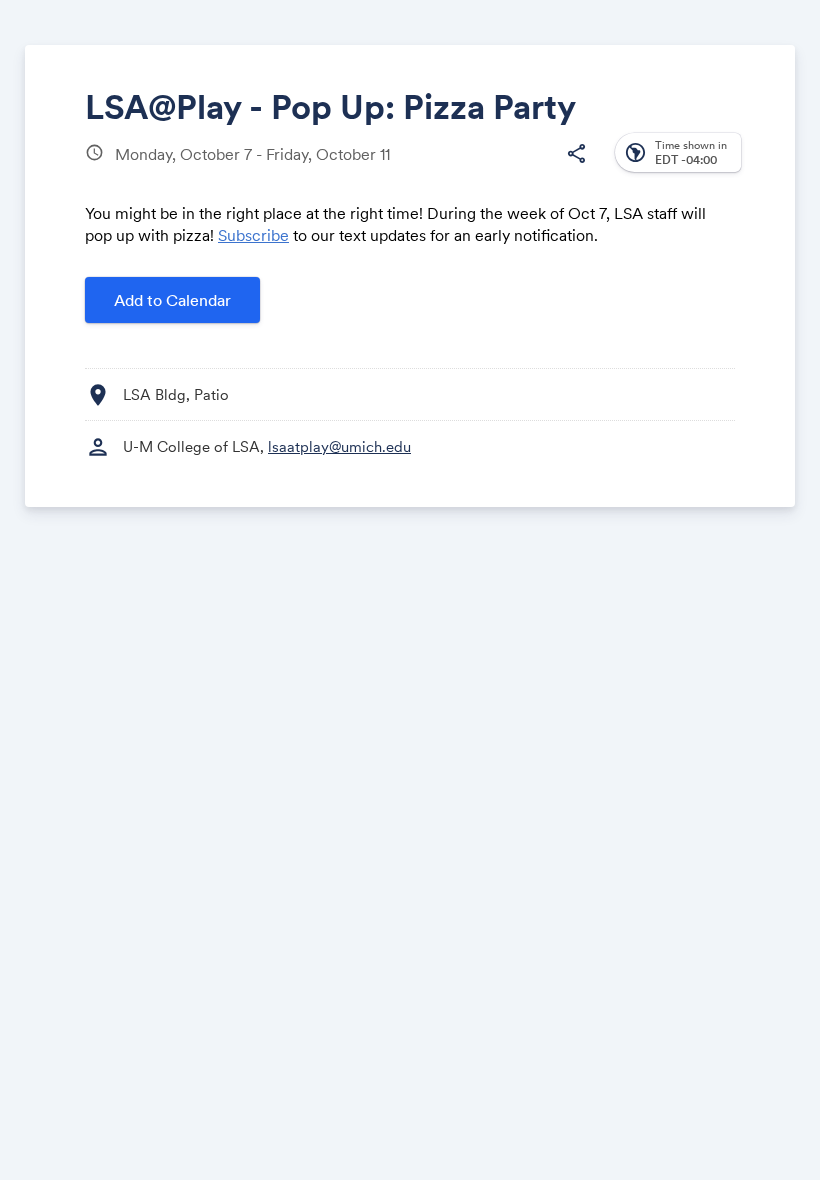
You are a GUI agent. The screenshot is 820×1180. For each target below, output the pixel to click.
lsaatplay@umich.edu (339, 446)
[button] (576, 154)
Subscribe (253, 235)
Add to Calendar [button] (172, 300)
